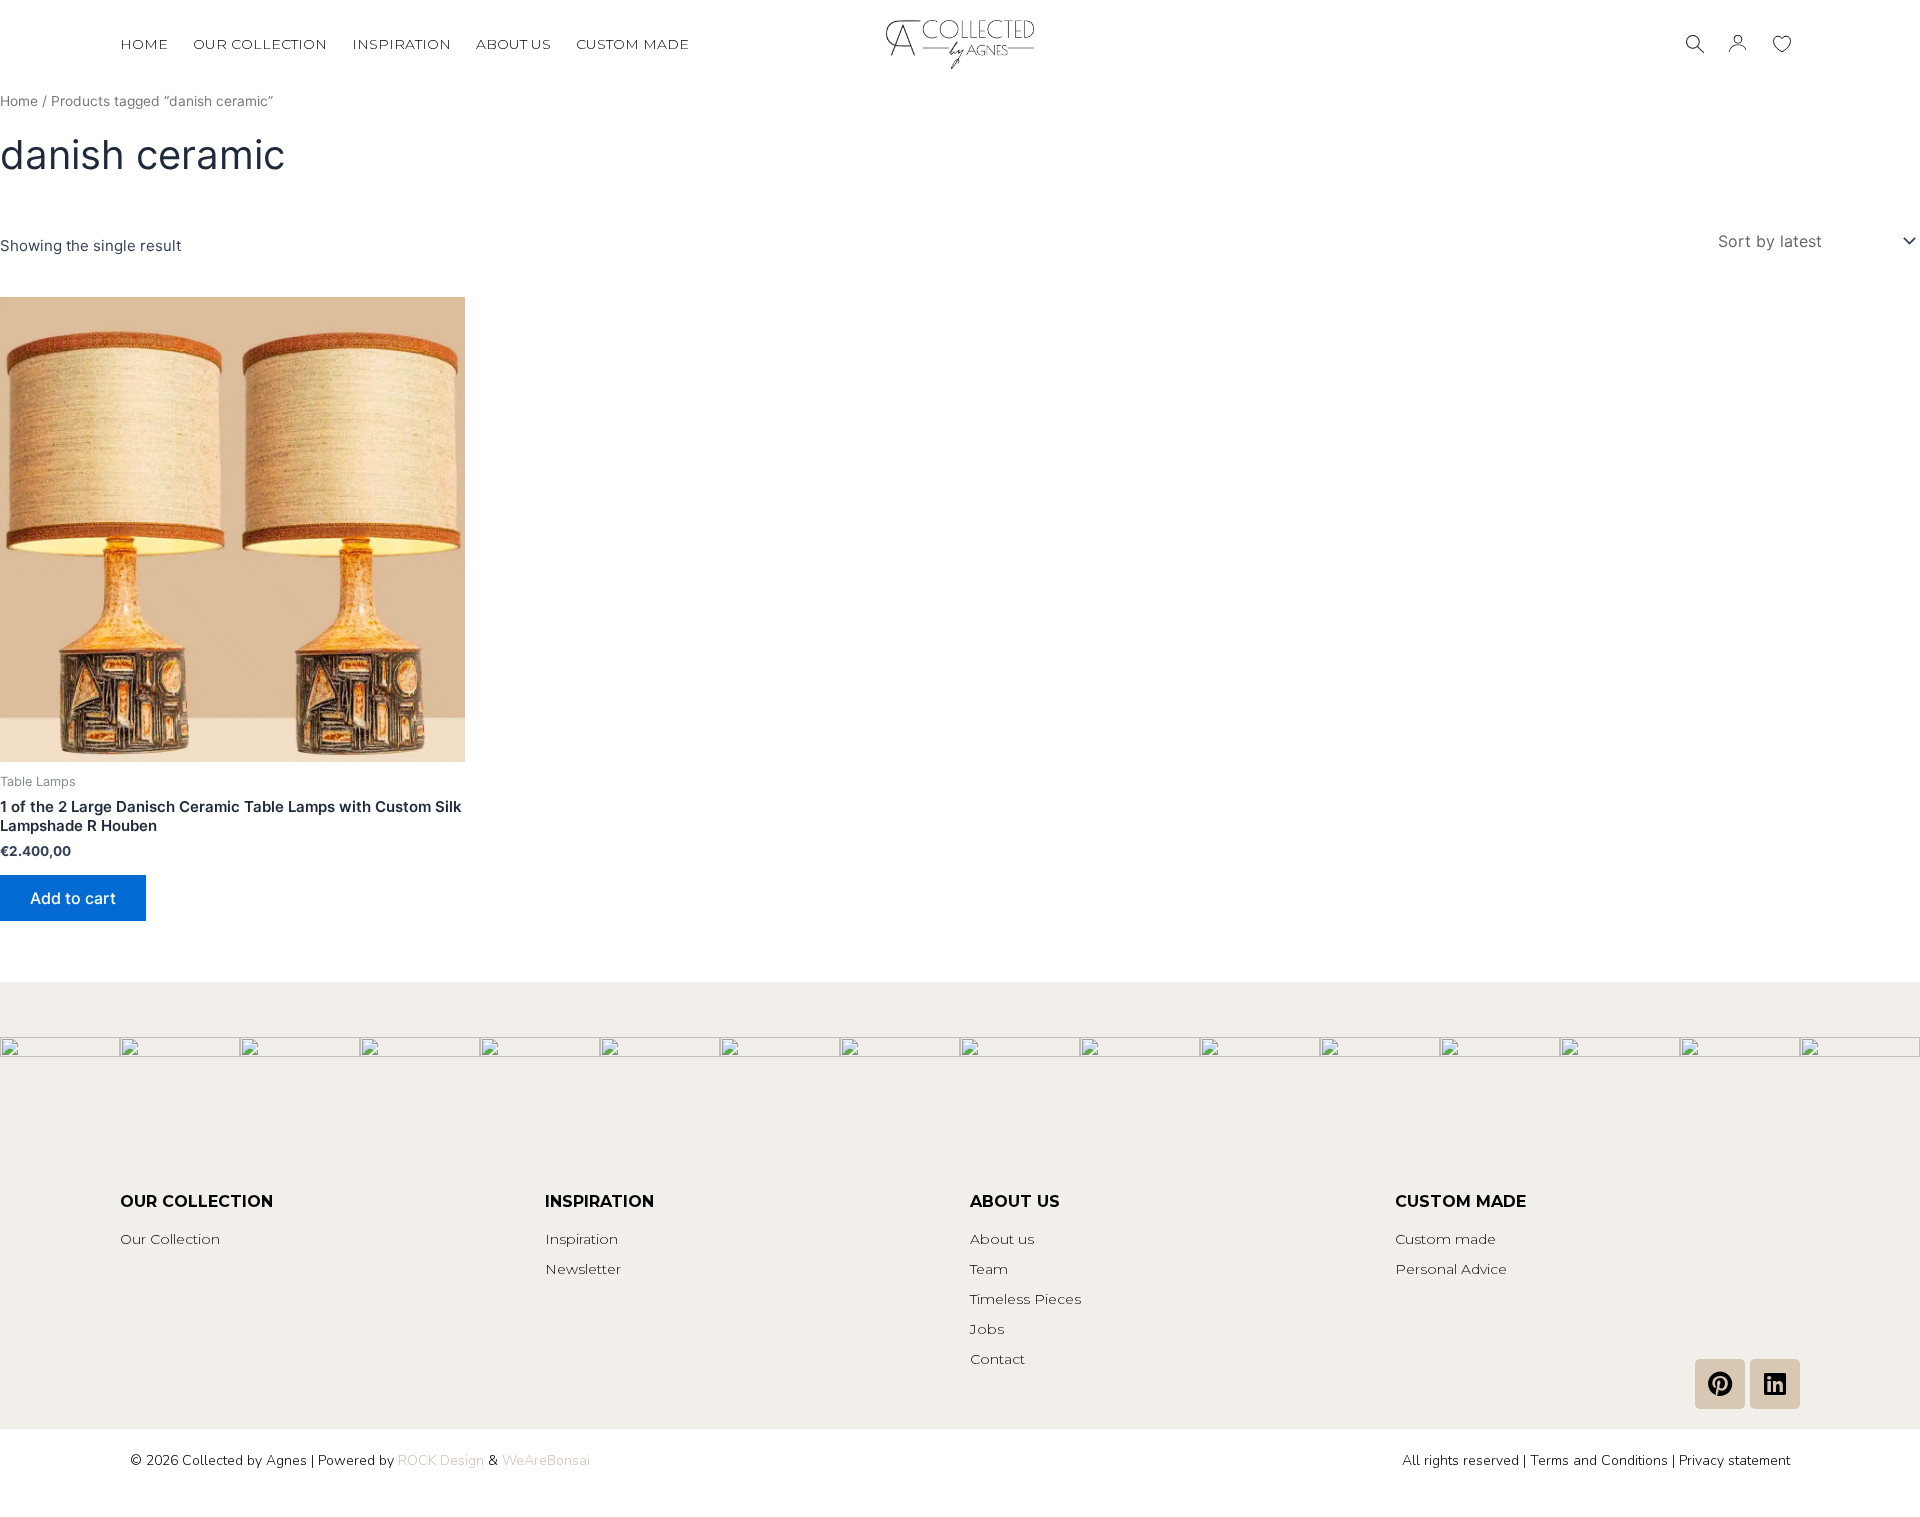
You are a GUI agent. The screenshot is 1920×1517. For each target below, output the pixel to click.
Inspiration (401, 44)
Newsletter (583, 1269)
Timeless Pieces (1025, 1299)
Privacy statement (1734, 1460)
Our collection (260, 44)
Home (144, 44)
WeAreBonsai (546, 1460)
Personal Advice (1451, 1269)
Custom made (632, 44)
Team (989, 1269)
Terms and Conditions (1599, 1460)
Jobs (987, 1329)
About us (513, 44)
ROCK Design (441, 1460)
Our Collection (170, 1239)
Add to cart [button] (73, 898)
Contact (997, 1359)
